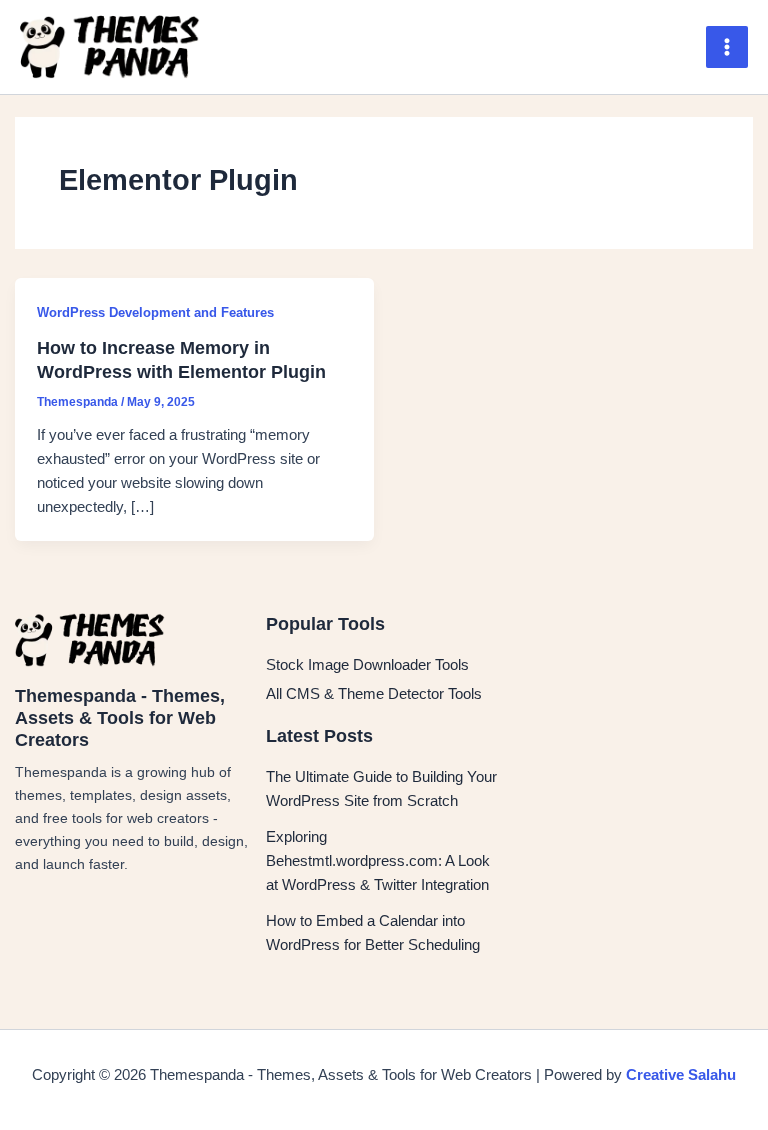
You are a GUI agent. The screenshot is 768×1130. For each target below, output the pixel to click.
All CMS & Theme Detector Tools (374, 694)
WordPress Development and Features (155, 312)
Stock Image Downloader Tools (367, 665)
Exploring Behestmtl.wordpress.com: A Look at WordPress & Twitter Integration (378, 861)
